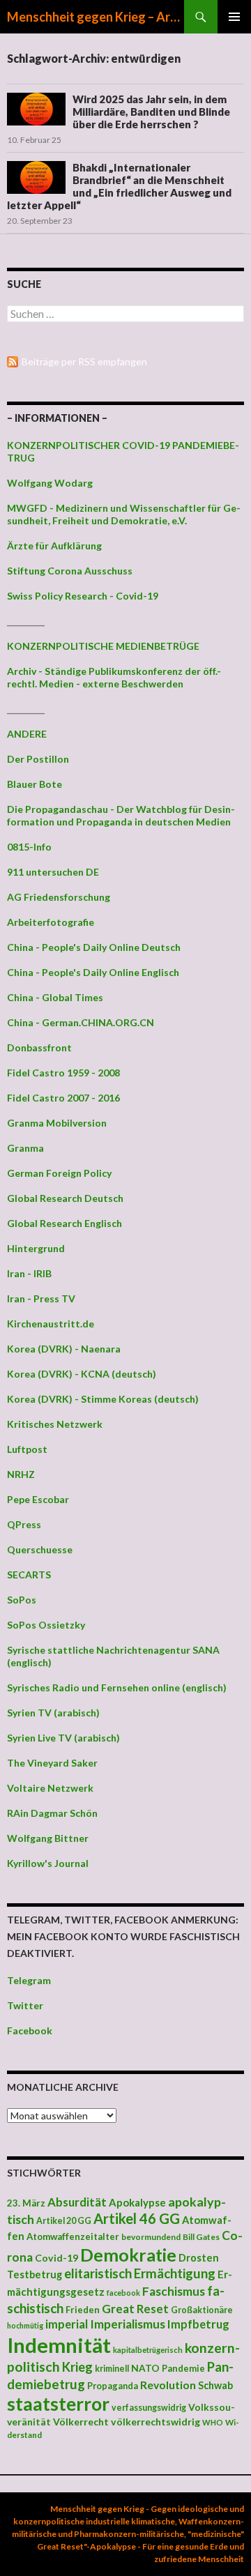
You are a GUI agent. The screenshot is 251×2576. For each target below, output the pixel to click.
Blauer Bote (35, 784)
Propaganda (113, 2386)
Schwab (215, 2385)
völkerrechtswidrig (155, 2422)
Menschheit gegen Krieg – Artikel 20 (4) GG (96, 17)
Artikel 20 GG (64, 2221)
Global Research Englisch (64, 1223)
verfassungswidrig (149, 2408)
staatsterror (58, 2404)
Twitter (25, 2005)
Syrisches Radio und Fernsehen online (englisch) (117, 1687)
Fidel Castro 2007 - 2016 (63, 1098)
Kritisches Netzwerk (55, 1424)
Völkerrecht (81, 2422)
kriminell (112, 2369)
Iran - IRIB (29, 1273)
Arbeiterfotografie (51, 922)
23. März (26, 2203)
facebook (123, 2293)
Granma (25, 1148)
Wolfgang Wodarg (50, 483)
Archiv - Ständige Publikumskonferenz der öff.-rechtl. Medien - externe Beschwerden (114, 677)
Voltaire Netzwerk (50, 1788)
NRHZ (21, 1474)
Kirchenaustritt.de (51, 1324)
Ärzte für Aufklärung (54, 546)
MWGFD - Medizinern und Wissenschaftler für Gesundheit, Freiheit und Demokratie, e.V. (124, 514)
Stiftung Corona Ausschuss (70, 571)
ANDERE (27, 734)
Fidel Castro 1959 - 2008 (63, 1073)
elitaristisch (98, 2273)
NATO (145, 2368)
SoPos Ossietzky (46, 1625)
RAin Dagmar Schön (52, 1813)
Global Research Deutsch (65, 1198)
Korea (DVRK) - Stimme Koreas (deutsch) (103, 1399)
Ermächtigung (175, 2273)
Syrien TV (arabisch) (53, 1713)
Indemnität (59, 2345)
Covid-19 (56, 2258)
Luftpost (27, 1449)
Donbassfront (39, 1047)
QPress (24, 1524)
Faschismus (174, 2291)
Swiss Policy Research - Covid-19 (83, 596)
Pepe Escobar (38, 1499)
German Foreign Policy (59, 1173)
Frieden (83, 2310)
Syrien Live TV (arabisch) (63, 1738)
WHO (213, 2422)
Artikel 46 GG (137, 2218)
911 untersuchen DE (53, 872)
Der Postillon (38, 759)
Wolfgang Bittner (48, 1838)
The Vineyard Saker (52, 1763)
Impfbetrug (198, 2324)
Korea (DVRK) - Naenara (64, 1349)
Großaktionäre (202, 2310)
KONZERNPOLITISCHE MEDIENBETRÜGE (103, 646)
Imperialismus (128, 2324)
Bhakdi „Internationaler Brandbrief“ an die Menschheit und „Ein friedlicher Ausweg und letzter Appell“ (119, 186)
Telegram (29, 1980)
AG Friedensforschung (59, 897)
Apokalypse (137, 2202)
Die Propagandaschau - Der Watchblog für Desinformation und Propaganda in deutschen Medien (121, 815)
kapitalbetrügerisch (148, 2350)
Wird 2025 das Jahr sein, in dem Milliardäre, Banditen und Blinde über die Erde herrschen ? (151, 112)
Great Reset (135, 2309)
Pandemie (183, 2368)
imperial (67, 2324)
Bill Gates (201, 2237)
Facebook (30, 2030)
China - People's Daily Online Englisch (93, 972)
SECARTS (29, 1575)
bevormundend (151, 2237)
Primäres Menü (234, 17)
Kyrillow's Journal (48, 1863)
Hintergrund (36, 1248)
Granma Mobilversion (57, 1123)
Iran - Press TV (41, 1298)
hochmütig (25, 2325)
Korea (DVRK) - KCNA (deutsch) (82, 1374)
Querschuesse (40, 1549)
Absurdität (77, 2202)
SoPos (22, 1600)
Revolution (168, 2385)
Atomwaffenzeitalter (73, 2236)
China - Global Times (55, 997)
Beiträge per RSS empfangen (84, 361)
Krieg (77, 2367)
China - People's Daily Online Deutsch (94, 947)
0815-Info (29, 847)
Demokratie (128, 2255)
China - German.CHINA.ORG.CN (81, 1022)
